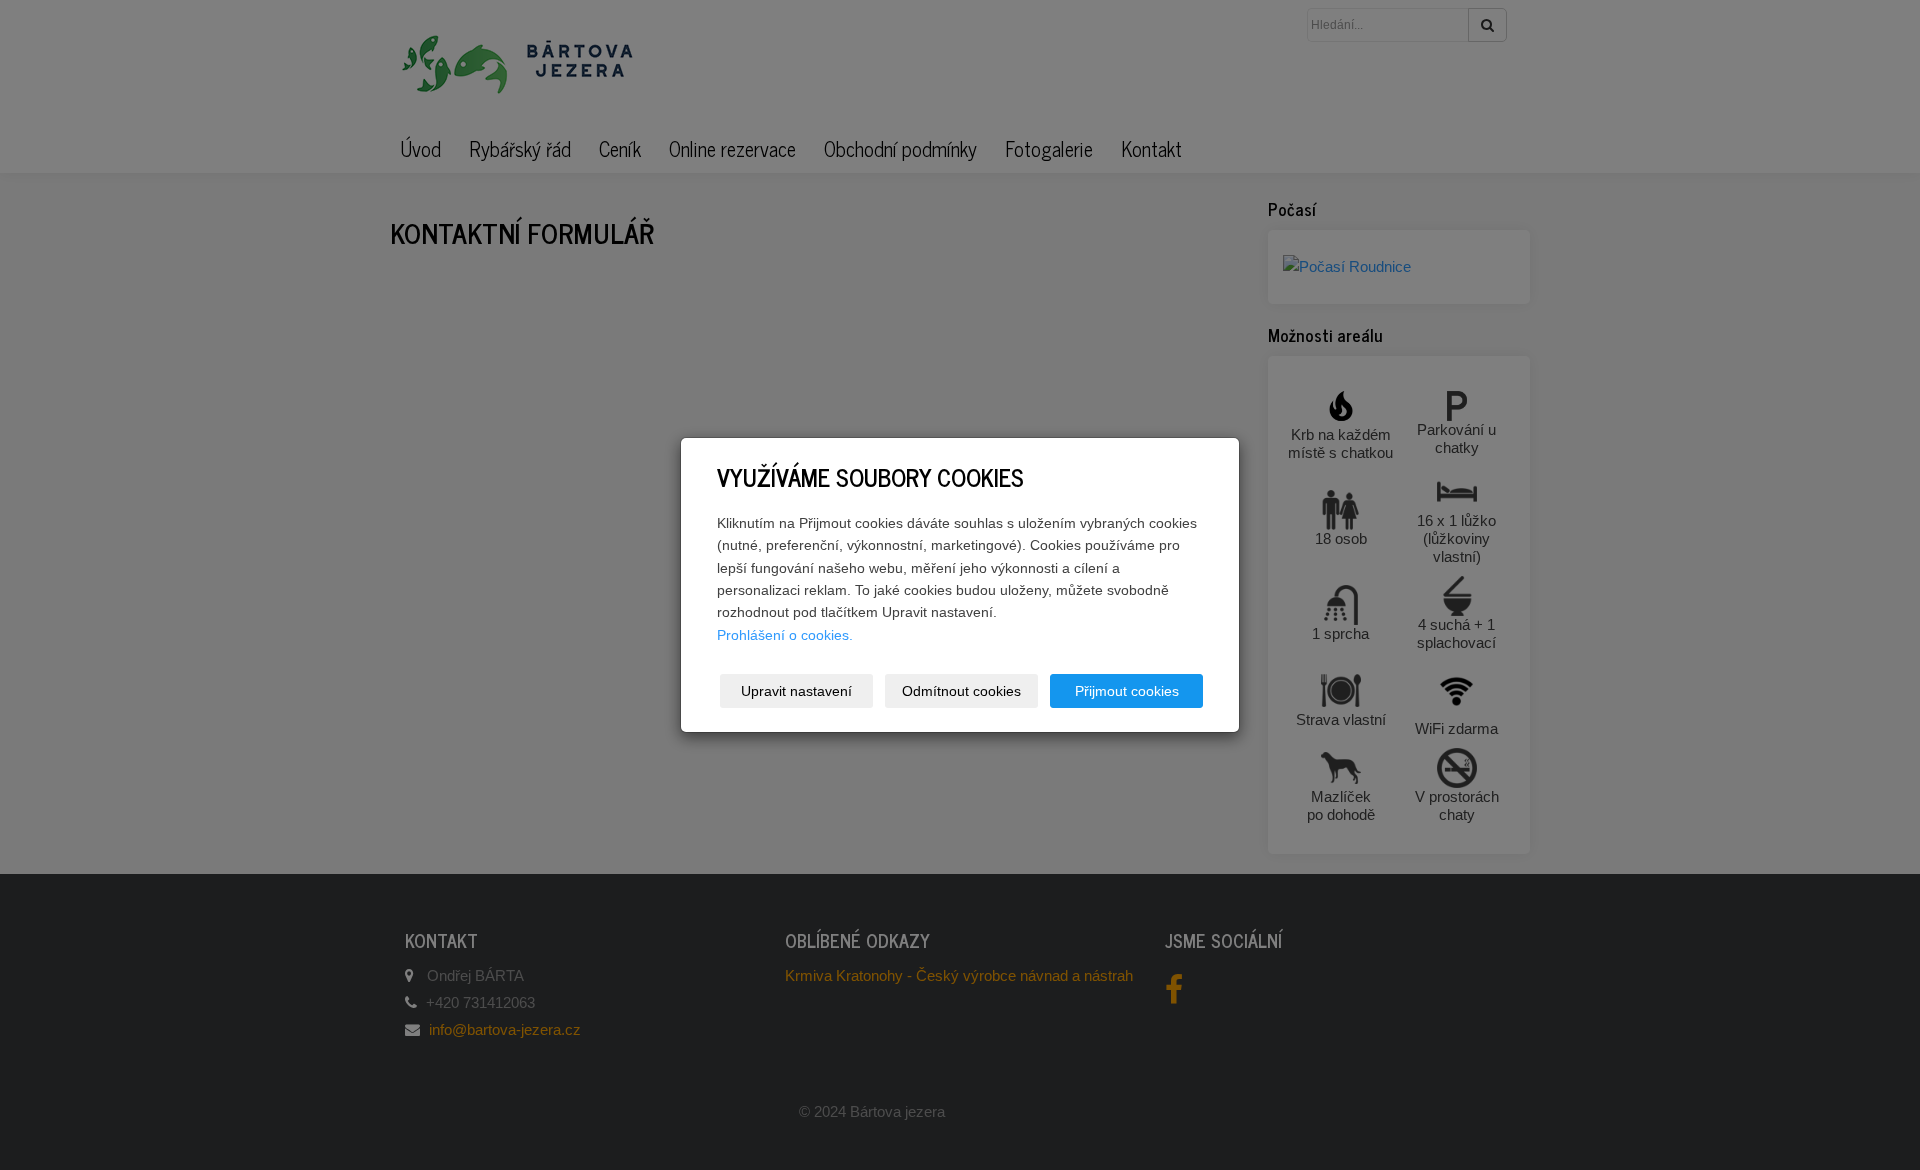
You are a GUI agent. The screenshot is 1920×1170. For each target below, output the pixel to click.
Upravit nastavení (796, 691)
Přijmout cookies (1127, 691)
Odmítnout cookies (961, 691)
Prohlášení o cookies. (785, 635)
